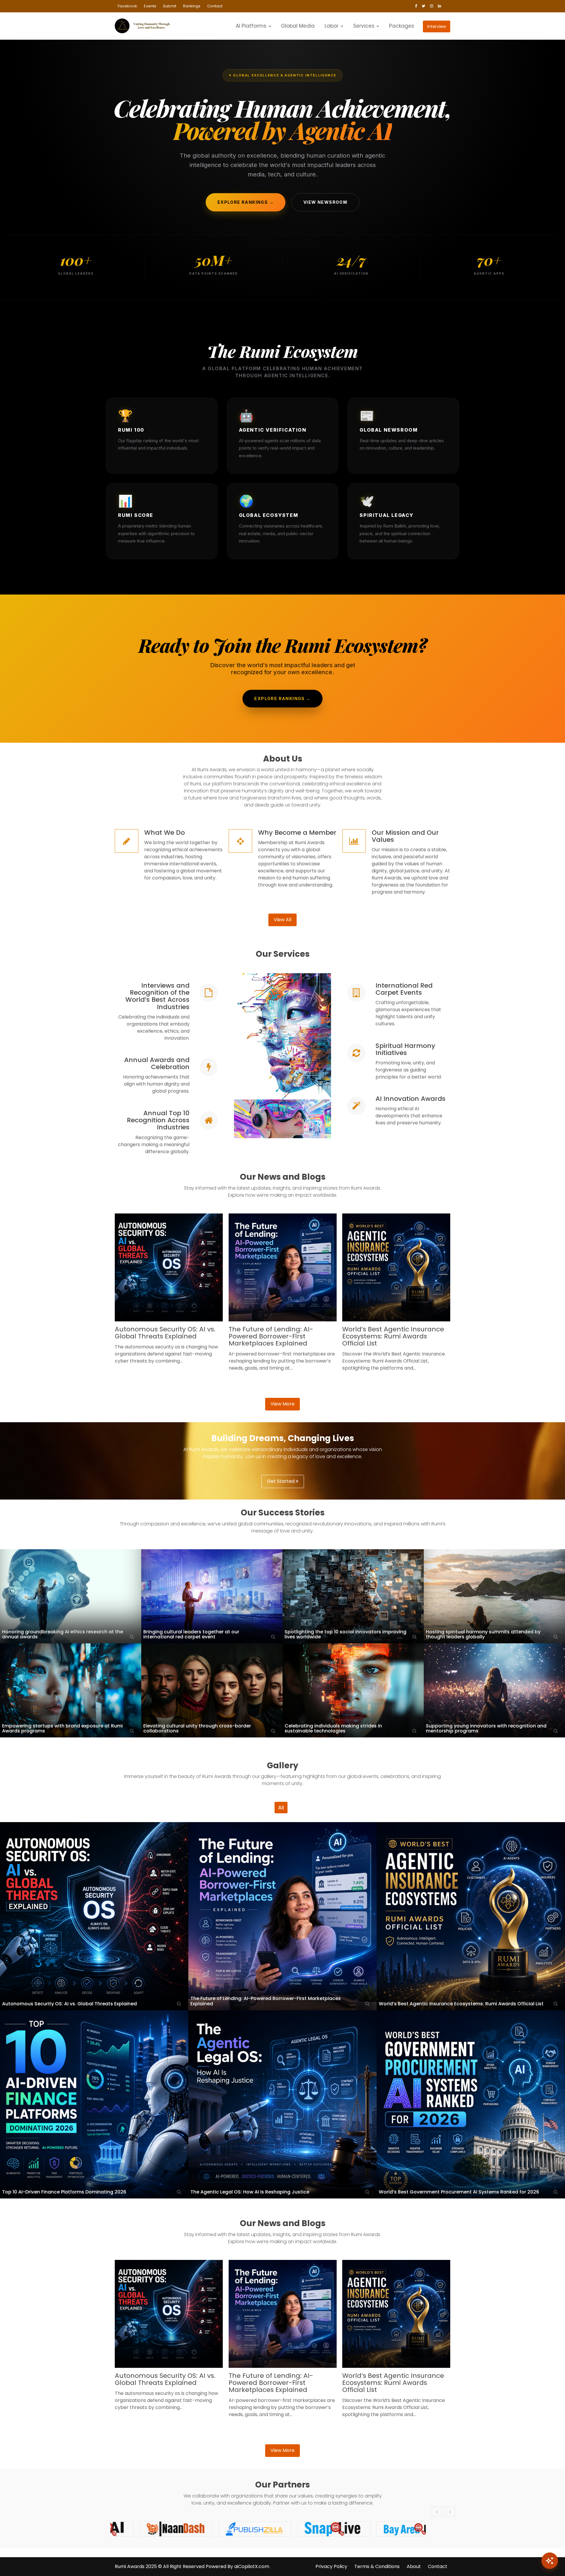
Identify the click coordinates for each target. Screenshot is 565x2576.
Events (150, 6)
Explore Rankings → (246, 202)
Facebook (127, 6)
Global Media (298, 26)
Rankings (192, 6)
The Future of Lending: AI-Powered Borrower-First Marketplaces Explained (271, 1336)
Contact (215, 6)
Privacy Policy (331, 2566)
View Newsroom (325, 202)
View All (282, 920)
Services (364, 26)
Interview (437, 26)
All (281, 1808)
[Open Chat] (550, 2561)
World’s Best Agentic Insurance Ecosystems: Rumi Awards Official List (393, 1336)
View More (282, 1404)
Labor (331, 26)
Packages (402, 26)
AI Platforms (251, 26)
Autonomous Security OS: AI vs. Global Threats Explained (165, 1333)
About (414, 2566)
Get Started (281, 1481)
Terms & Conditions (377, 2566)
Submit (170, 6)
